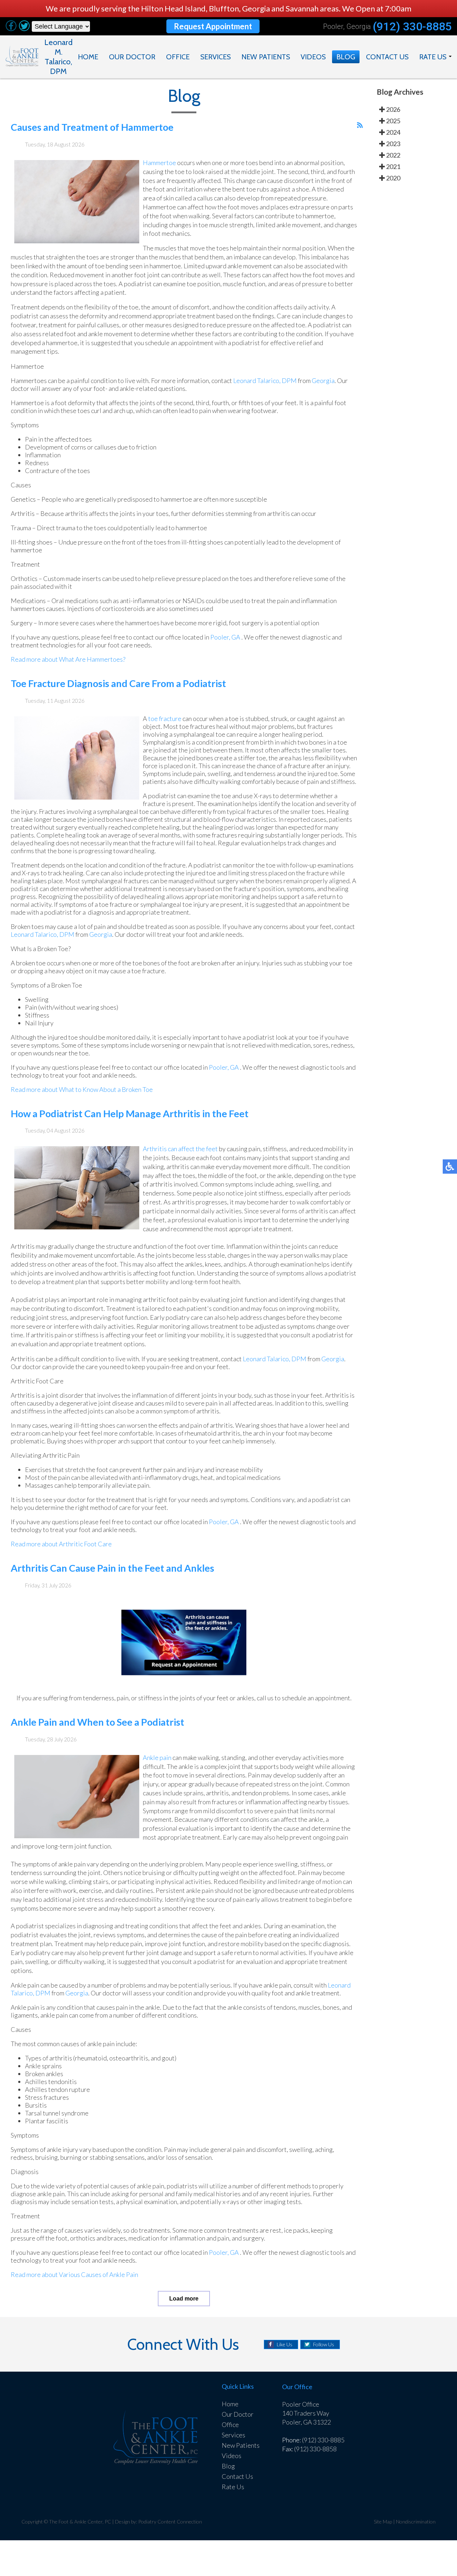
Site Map (383, 2522)
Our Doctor (132, 57)
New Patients (266, 57)
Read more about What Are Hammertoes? (68, 659)
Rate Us (433, 57)
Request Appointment (213, 26)
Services (215, 57)
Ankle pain (157, 1757)
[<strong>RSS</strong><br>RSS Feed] (360, 125)
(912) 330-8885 (412, 26)
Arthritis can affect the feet (180, 1149)
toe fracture (165, 718)
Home (88, 57)
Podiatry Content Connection (170, 2522)
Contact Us (387, 57)
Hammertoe (159, 163)
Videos (313, 57)
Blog (346, 57)
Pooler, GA (225, 637)
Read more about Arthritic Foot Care (61, 1544)
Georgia (323, 381)
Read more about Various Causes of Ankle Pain (74, 2274)
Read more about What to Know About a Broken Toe (82, 1089)
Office (178, 57)
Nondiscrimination (416, 2522)
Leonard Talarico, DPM (265, 381)
